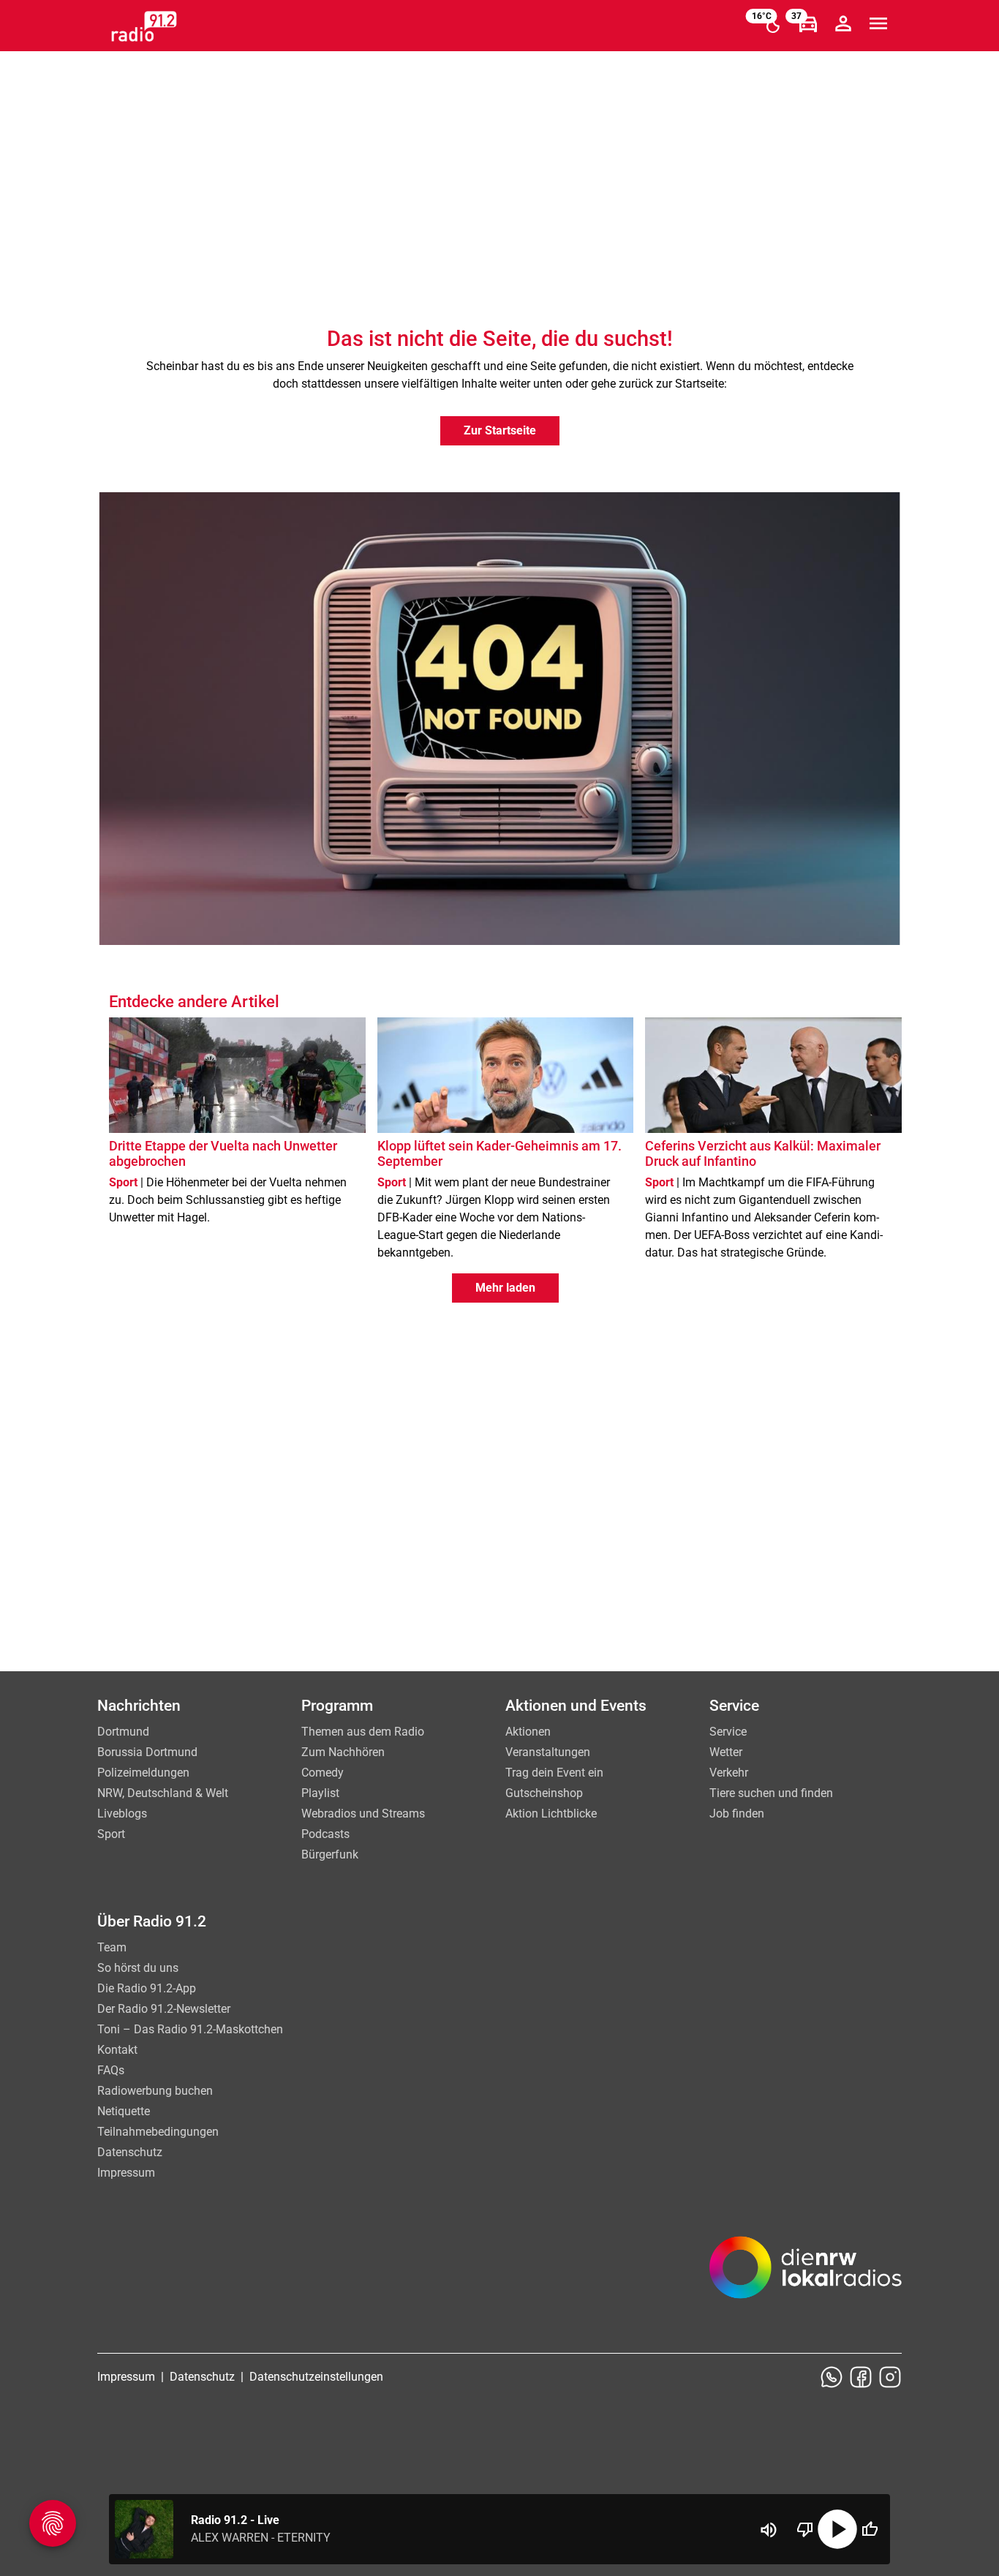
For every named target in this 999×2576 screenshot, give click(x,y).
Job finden (737, 1814)
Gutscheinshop (544, 1793)
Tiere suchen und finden (771, 1793)
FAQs (111, 2070)
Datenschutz (130, 2152)
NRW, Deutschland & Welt (163, 1793)
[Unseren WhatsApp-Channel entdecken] (832, 2377)
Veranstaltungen (548, 1752)
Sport (111, 1834)
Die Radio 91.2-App (147, 1988)
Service (728, 1732)
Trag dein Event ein (554, 1773)
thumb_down (805, 2529)
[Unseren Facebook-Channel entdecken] (861, 2377)
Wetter (726, 1752)
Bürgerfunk (330, 1854)
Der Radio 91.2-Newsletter (164, 2009)
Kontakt (117, 2050)
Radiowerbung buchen (155, 2091)
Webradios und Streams (363, 1814)
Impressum (126, 2173)
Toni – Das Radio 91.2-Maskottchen (190, 2029)
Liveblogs (122, 1814)
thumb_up (870, 2529)
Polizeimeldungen (143, 1773)
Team (112, 1947)
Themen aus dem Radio (363, 1732)
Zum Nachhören (343, 1752)
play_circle (837, 2529)
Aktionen (528, 1732)
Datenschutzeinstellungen (316, 2377)
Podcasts (325, 1834)
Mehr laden (505, 1288)
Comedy (323, 1773)
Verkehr (729, 1773)
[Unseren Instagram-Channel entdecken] (890, 2377)
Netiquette (124, 2111)
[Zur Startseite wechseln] (144, 26)
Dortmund (123, 1732)
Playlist (320, 1793)
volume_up (769, 2530)
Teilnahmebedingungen (158, 2132)
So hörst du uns (138, 1968)
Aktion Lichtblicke (551, 1814)
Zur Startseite (500, 430)
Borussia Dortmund (147, 1752)
